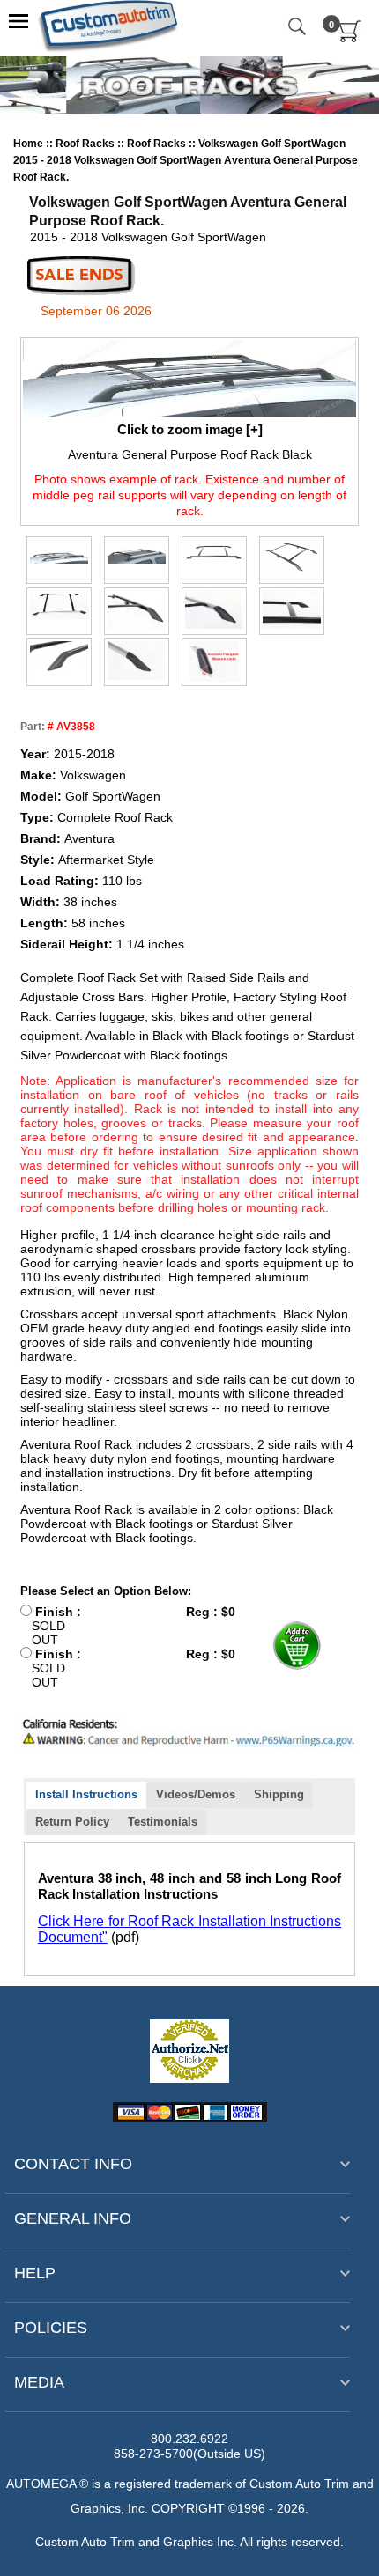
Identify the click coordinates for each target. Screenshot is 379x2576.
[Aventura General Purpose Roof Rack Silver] (137, 555)
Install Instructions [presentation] (86, 1794)
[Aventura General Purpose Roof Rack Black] (189, 379)
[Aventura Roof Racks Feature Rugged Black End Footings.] (59, 661)
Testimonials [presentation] (163, 1822)
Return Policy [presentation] (72, 1822)
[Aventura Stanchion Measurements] (214, 661)
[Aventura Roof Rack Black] (214, 553)
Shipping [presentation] (279, 1794)
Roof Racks (86, 144)
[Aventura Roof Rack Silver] (59, 605)
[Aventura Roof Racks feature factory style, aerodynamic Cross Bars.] (292, 609)
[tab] (87, 1795)
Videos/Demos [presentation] (196, 1794)
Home (28, 144)
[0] (350, 39)
